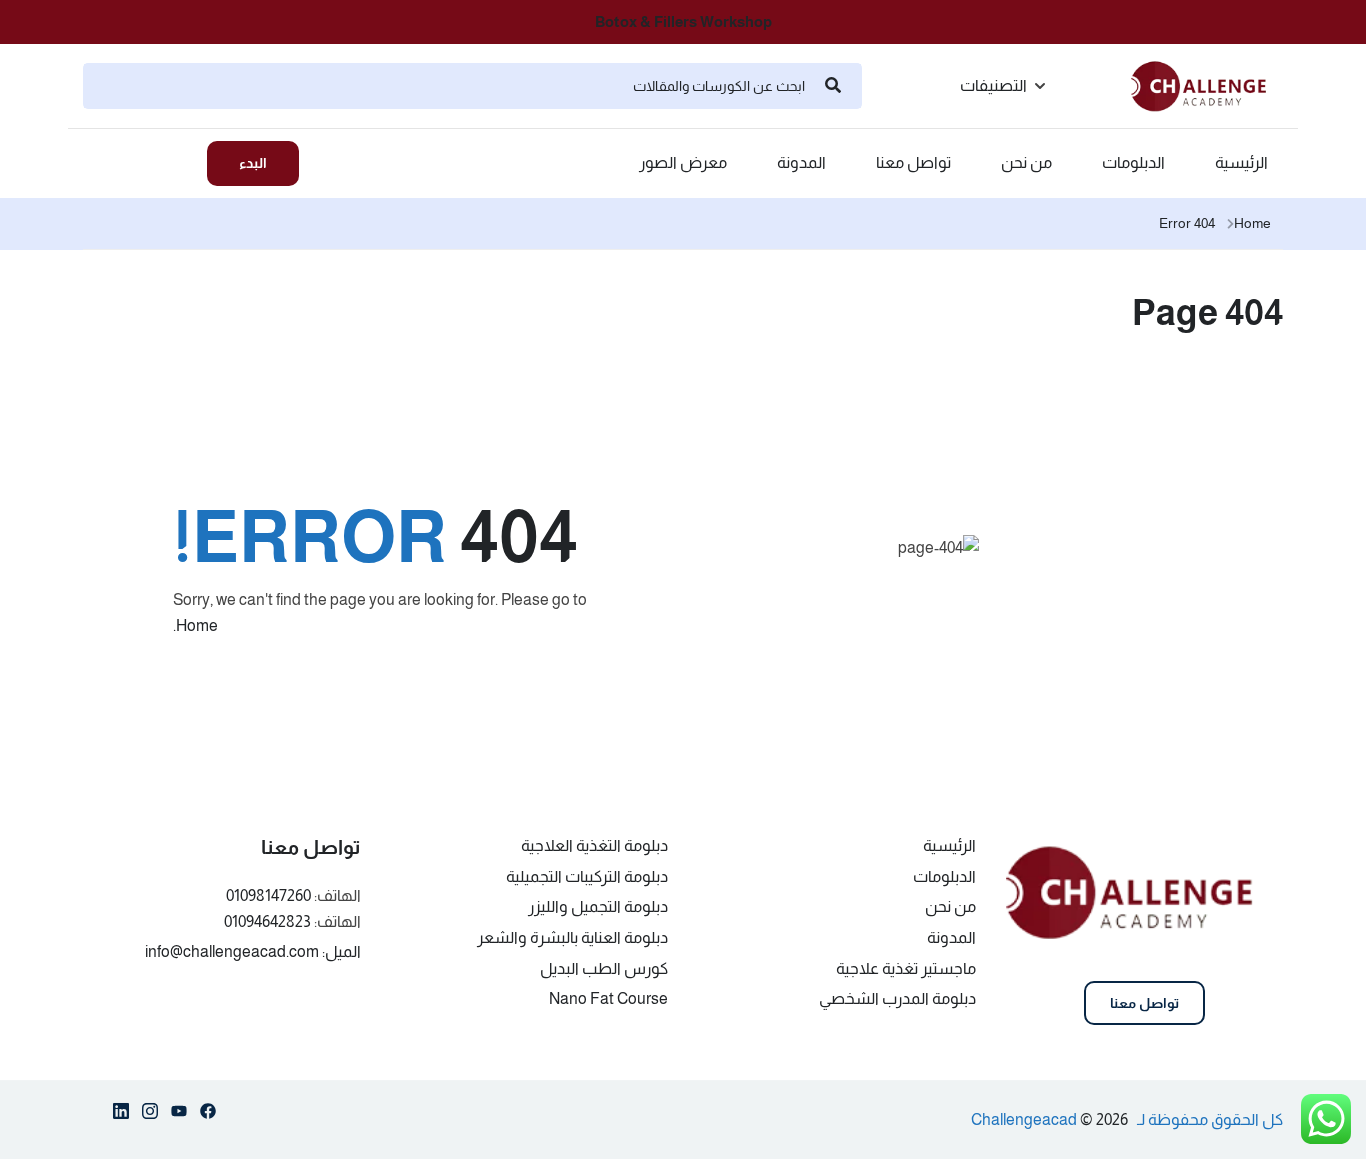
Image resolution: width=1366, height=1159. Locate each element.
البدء (253, 163)
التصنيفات (993, 85)
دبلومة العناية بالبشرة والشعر (572, 937)
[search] (833, 86)
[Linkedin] (121, 1115)
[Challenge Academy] (1207, 84)
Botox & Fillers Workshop (683, 21)
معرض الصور (683, 163)
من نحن (1026, 163)
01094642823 (267, 921)
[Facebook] (208, 1115)
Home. (195, 625)
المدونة (801, 163)
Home (1252, 223)
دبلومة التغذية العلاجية (594, 845)
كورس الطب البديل (604, 968)
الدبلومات (1133, 163)
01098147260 (268, 895)
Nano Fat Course (608, 998)
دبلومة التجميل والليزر (598, 906)
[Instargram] (150, 1115)
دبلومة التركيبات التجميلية (587, 876)
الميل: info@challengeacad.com (253, 951)
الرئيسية (1241, 163)
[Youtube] (179, 1115)
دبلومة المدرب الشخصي (897, 998)
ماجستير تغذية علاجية (906, 968)
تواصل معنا (913, 163)
